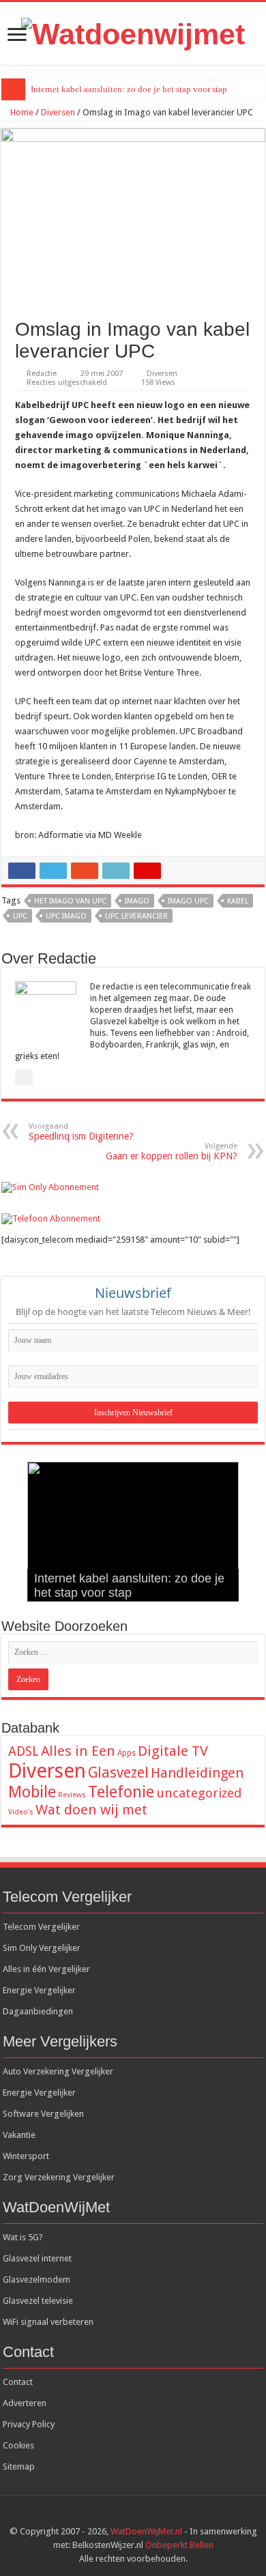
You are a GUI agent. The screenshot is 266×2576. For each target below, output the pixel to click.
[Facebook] (133, 2515)
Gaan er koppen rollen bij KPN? (172, 1152)
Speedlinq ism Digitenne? (81, 1132)
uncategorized (199, 1793)
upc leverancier (136, 916)
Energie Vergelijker (39, 1990)
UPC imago (66, 916)
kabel (238, 901)
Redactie (42, 374)
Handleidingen (197, 1773)
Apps (127, 1753)
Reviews (72, 1795)
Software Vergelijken (43, 2114)
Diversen (58, 112)
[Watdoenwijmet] (133, 32)
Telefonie (121, 1792)
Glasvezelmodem (36, 2280)
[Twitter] (146, 2515)
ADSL (24, 1751)
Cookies (18, 2445)
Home (21, 112)
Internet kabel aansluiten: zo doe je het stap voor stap (129, 89)
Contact (18, 2382)
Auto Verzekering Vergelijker (58, 2071)
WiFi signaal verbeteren (48, 2322)
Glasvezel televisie (38, 2301)
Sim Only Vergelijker (42, 1948)
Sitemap (19, 2466)
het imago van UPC (70, 901)
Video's (21, 1812)
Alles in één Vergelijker (46, 1969)
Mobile (32, 1792)
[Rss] (120, 2515)
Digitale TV (173, 1751)
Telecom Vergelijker (41, 1927)
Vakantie (19, 2135)
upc (20, 916)
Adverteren (25, 2403)
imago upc (188, 901)
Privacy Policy (29, 2424)
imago (137, 901)
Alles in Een (78, 1751)
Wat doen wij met (91, 1810)
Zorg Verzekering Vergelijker (59, 2177)
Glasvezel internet (37, 2258)
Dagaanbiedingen (38, 2011)
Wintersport (26, 2156)
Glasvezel (118, 1772)
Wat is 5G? (23, 2237)
